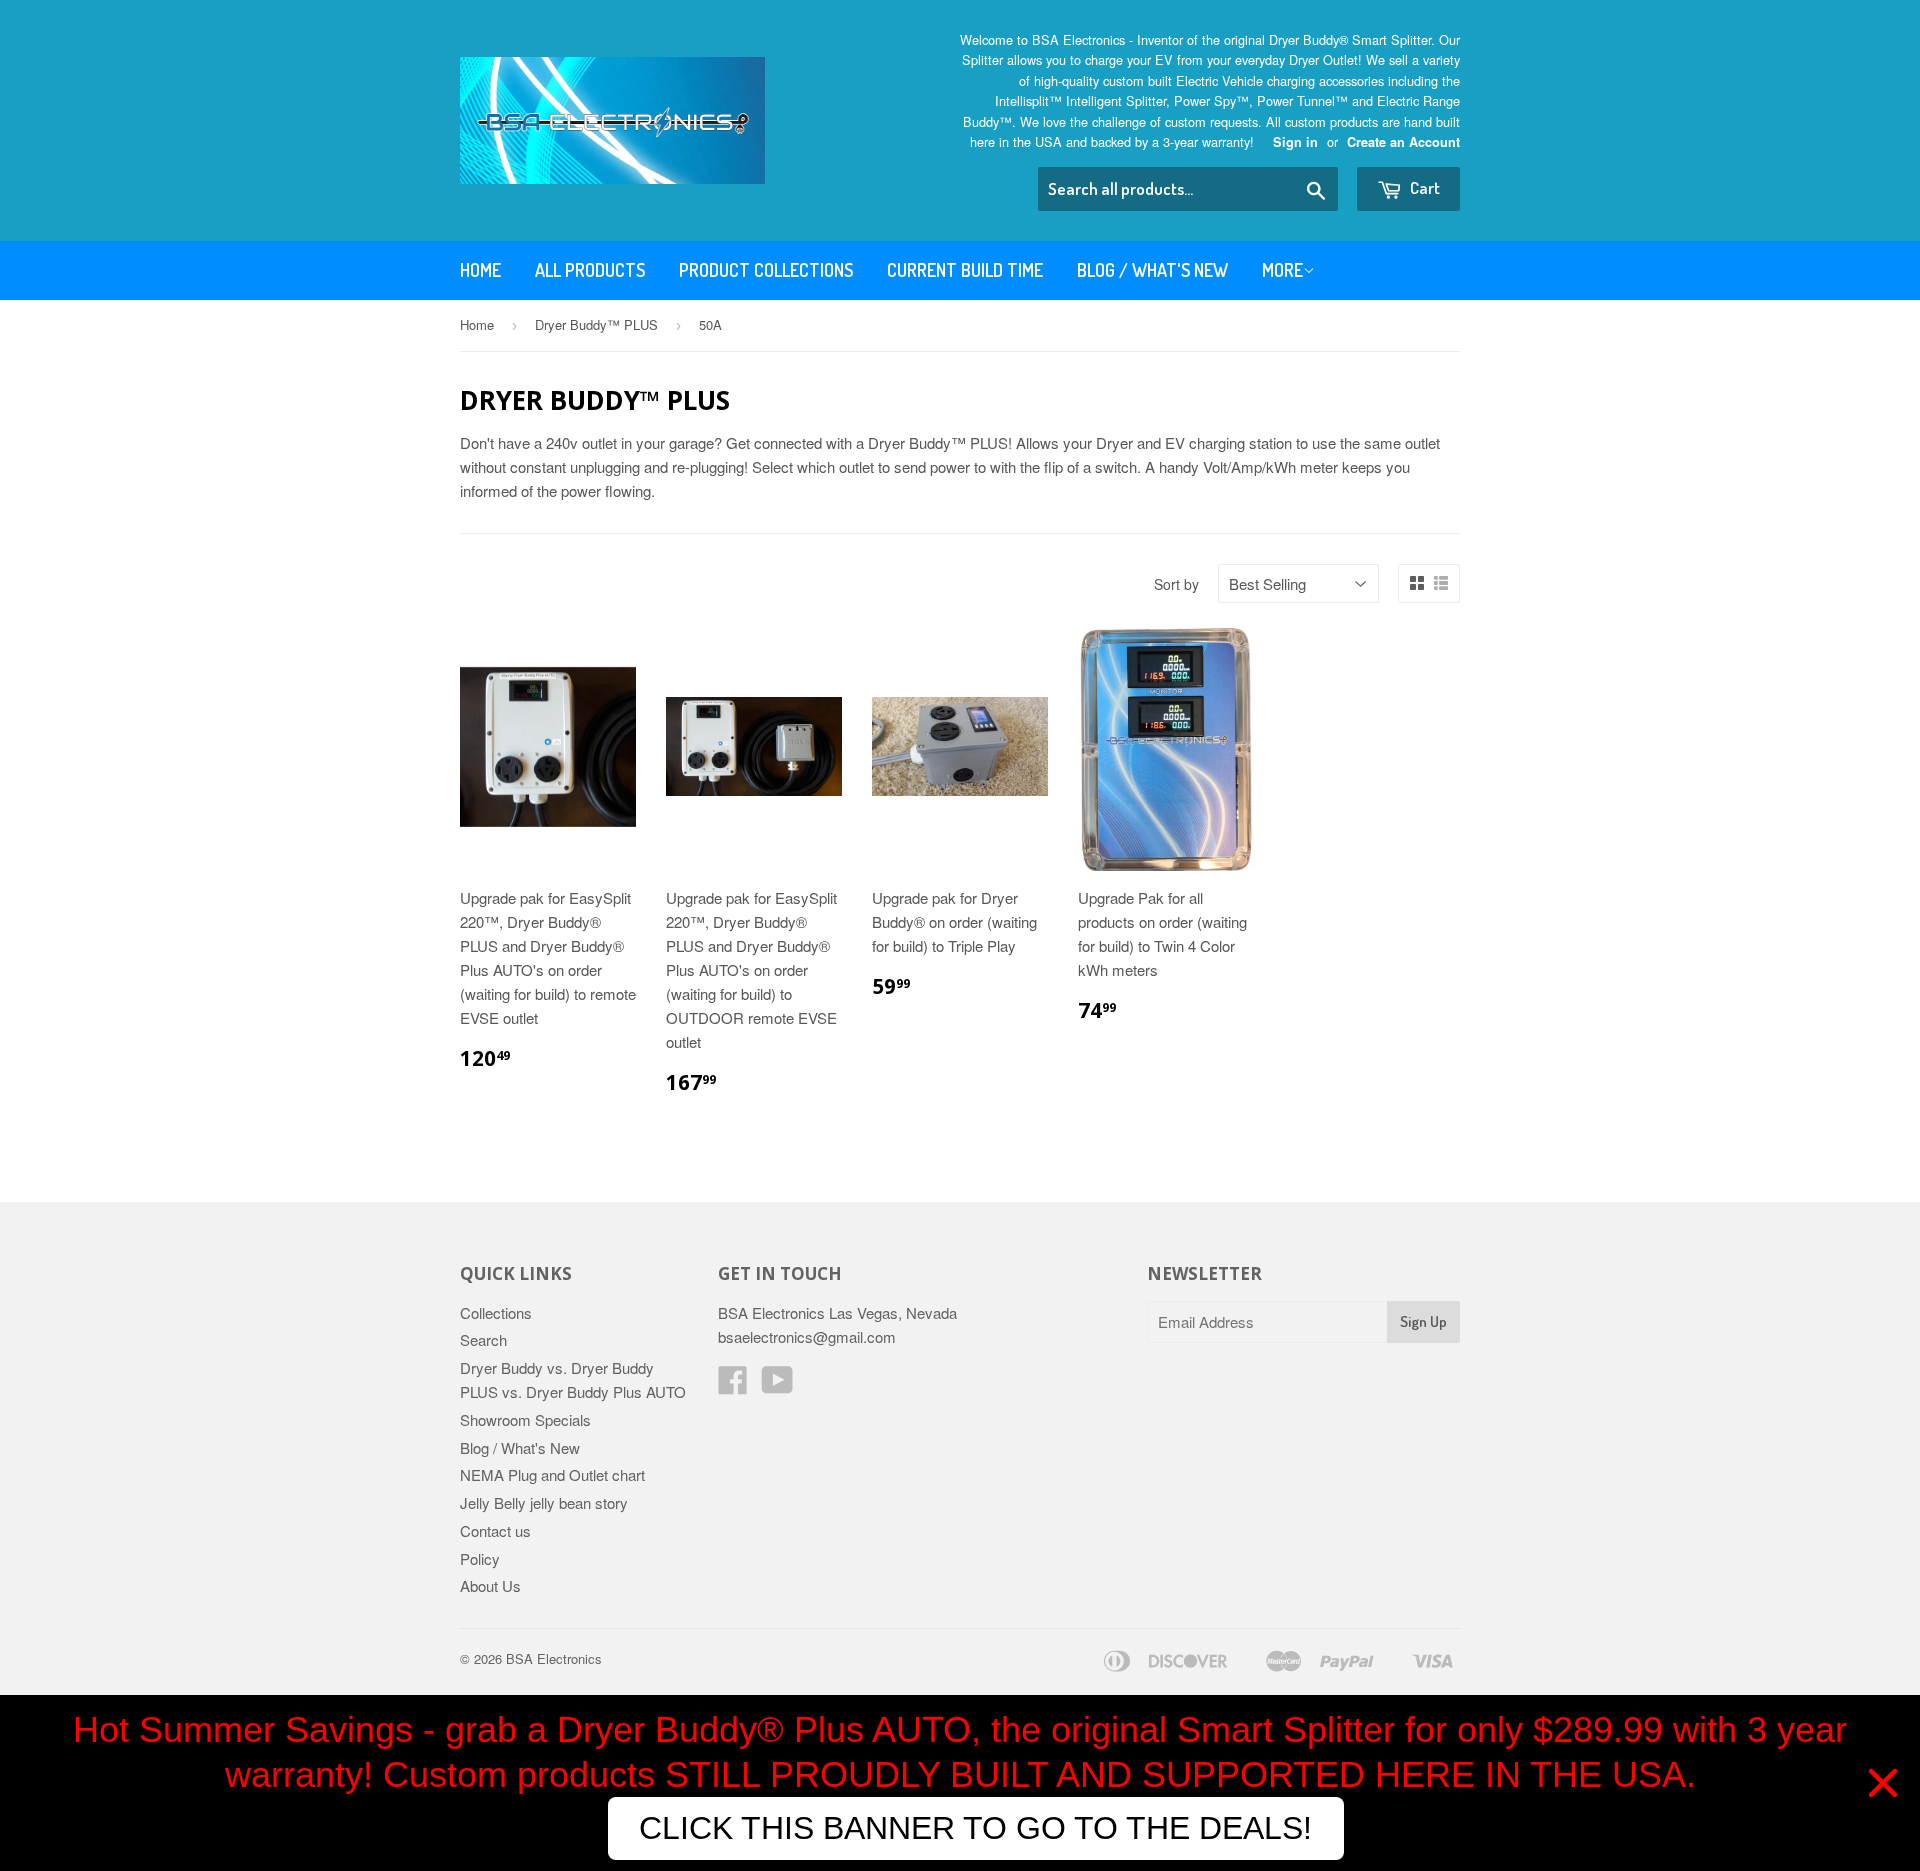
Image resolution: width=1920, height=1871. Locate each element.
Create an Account (1403, 142)
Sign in (1295, 142)
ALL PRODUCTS (590, 270)
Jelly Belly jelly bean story (544, 1502)
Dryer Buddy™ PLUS (596, 324)
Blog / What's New (1152, 270)
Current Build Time (965, 270)
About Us (490, 1585)
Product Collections (766, 270)
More (1282, 270)
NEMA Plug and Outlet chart (552, 1474)
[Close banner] (1883, 1783)
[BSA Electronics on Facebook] (733, 1385)
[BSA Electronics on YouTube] (777, 1385)
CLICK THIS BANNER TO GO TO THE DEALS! (975, 1828)
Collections (496, 1312)
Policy (480, 1558)
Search (483, 1339)
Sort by (1176, 584)
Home (480, 270)
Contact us (495, 1530)
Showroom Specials (525, 1419)
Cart (1423, 187)
